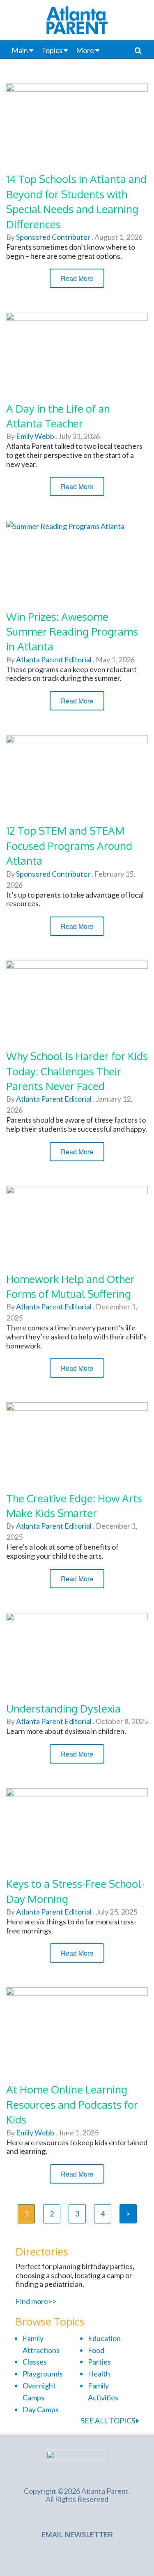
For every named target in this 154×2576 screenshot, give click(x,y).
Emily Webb (34, 436)
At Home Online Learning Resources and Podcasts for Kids (72, 2104)
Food (96, 2350)
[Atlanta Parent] (77, 2464)
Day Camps (41, 2409)
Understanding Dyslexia (63, 1708)
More (85, 50)
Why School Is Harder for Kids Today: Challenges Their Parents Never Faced (77, 1071)
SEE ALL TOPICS (109, 2421)
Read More (77, 278)
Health (99, 2374)
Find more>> (36, 2301)
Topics (52, 50)
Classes (35, 2362)
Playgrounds (43, 2374)
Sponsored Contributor (53, 237)
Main (20, 50)
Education (104, 2338)
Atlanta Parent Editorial (53, 659)
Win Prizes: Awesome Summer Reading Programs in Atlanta (72, 631)
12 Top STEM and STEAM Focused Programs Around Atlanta (69, 845)
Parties (99, 2362)
